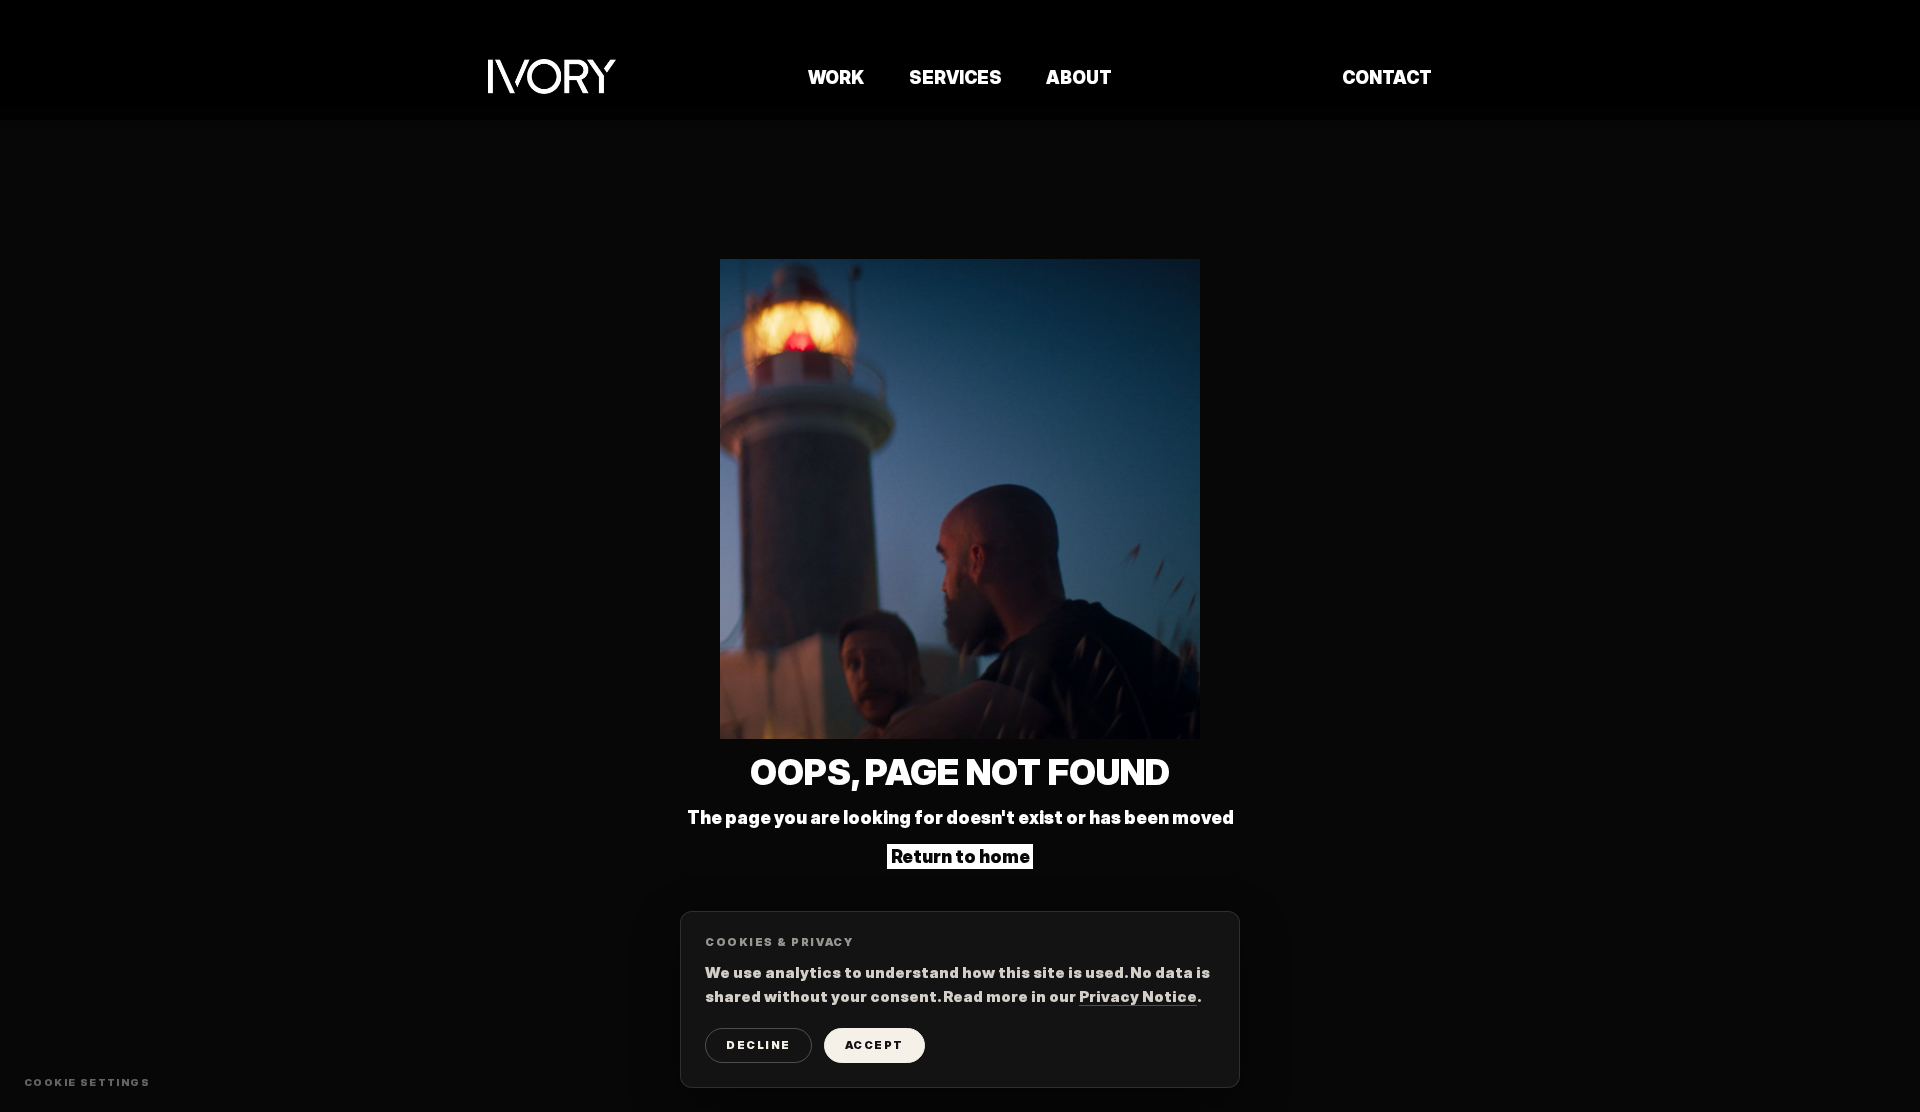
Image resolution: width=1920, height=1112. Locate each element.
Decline (758, 1045)
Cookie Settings (87, 1082)
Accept (874, 1045)
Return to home (960, 856)
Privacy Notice (1138, 996)
